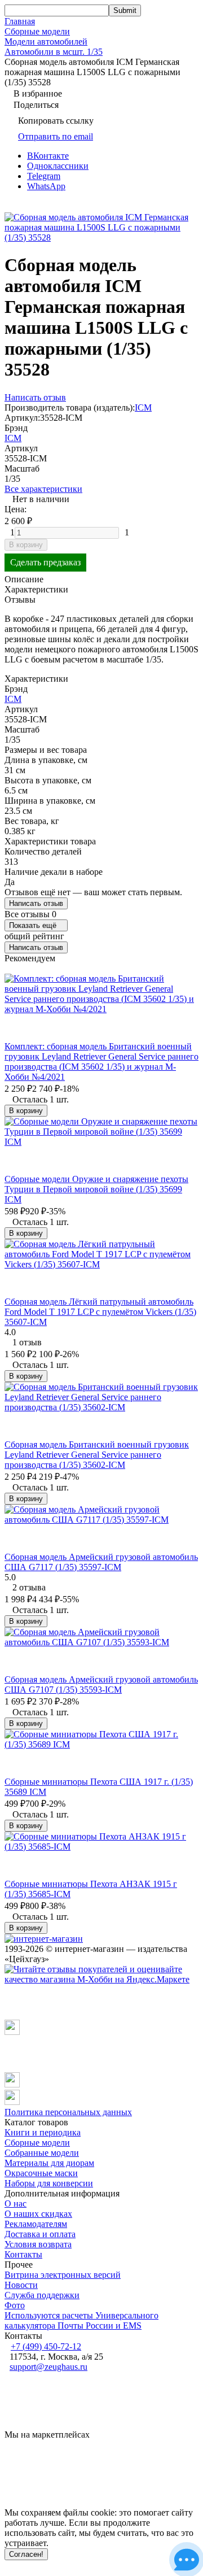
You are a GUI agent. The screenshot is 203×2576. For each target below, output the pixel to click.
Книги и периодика (43, 2132)
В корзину (26, 545)
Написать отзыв (36, 903)
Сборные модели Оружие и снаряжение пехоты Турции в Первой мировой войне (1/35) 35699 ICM (96, 1189)
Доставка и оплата (40, 2234)
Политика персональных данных (68, 2112)
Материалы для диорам (49, 2163)
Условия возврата (38, 2244)
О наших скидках (38, 2214)
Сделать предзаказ (45, 562)
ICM (143, 407)
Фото (15, 2305)
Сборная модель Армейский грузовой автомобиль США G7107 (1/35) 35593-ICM (101, 1684)
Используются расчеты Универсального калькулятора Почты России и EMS (81, 2320)
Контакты (23, 2254)
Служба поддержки (42, 2295)
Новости (21, 2285)
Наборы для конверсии (49, 2183)
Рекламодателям (36, 2224)
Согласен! (26, 2554)
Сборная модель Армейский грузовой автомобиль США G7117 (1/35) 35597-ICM (101, 1562)
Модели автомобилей (46, 42)
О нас (16, 2204)
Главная (20, 21)
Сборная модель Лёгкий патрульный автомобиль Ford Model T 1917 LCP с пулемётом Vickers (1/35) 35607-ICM (100, 1312)
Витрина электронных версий (63, 2275)
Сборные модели (37, 31)
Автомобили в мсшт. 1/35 (54, 52)
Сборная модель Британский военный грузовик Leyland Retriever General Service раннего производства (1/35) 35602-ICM (97, 1455)
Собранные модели (42, 2153)
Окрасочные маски (41, 2173)
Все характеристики (43, 489)
